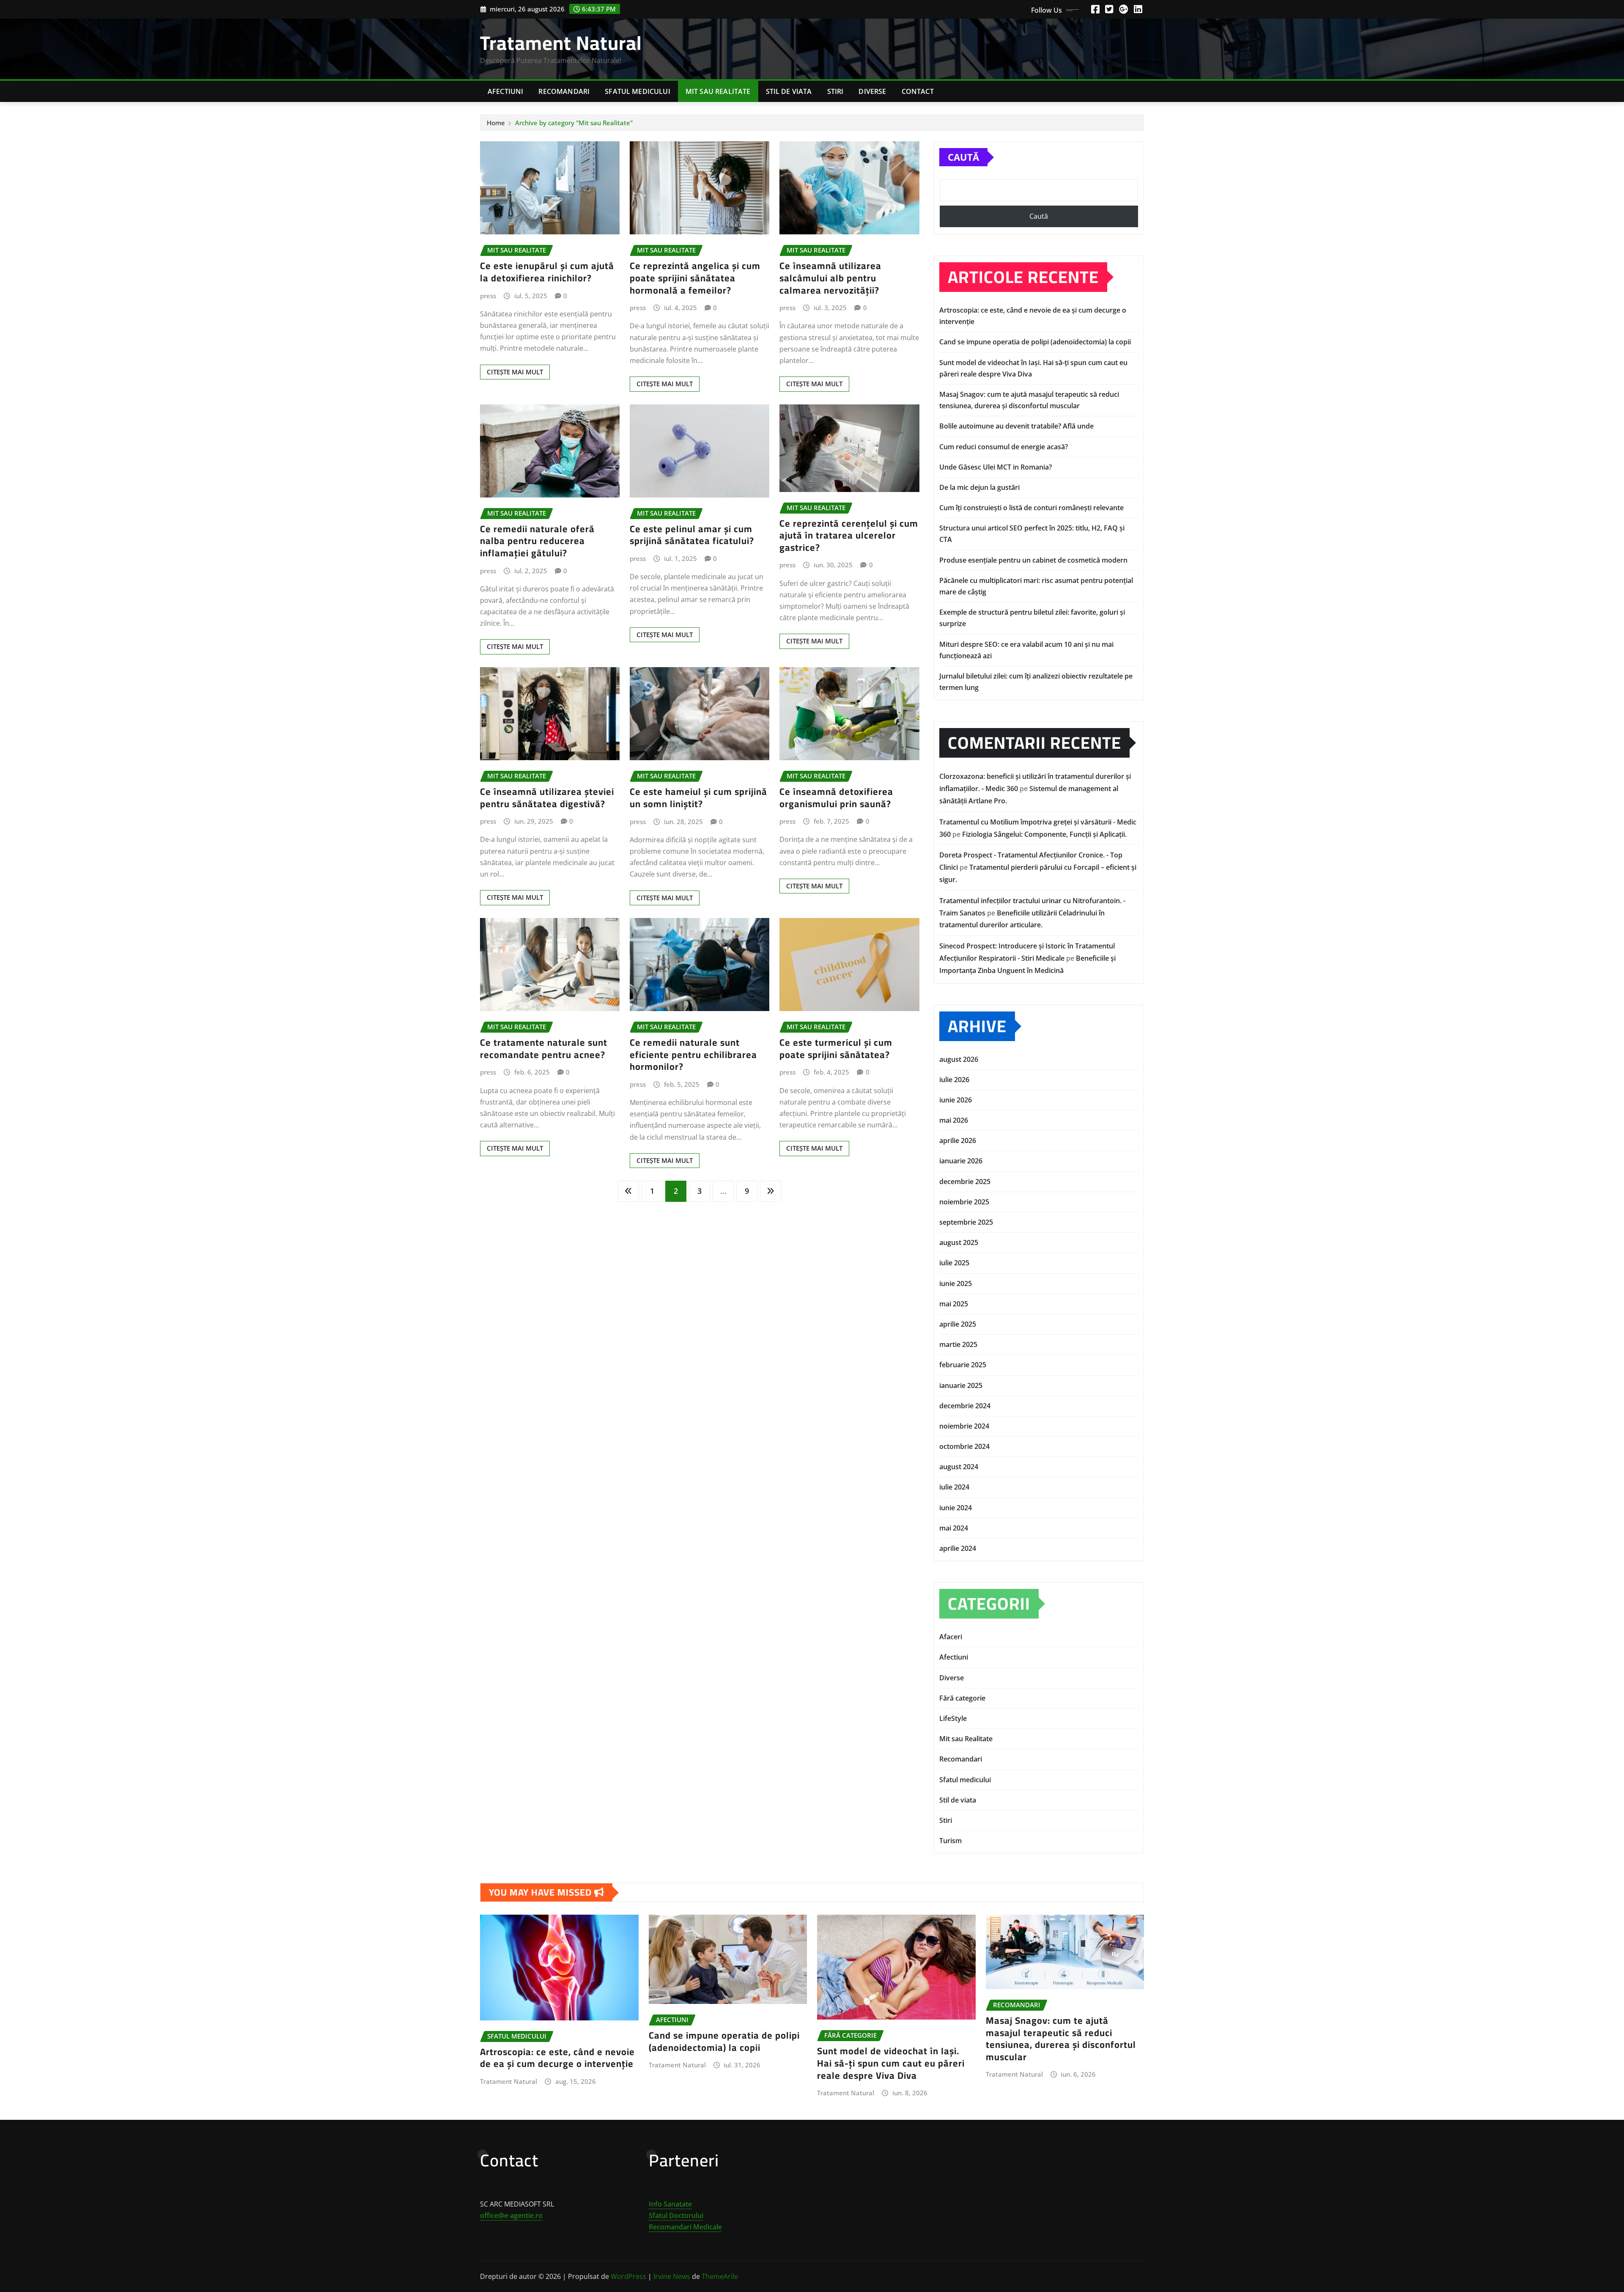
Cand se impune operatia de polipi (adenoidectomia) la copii (1035, 342)
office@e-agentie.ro (511, 2215)
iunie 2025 (956, 1283)
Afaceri (951, 1637)
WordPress (628, 2276)
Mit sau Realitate (718, 91)
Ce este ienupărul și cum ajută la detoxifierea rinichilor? (547, 272)
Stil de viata (789, 91)
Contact (918, 91)
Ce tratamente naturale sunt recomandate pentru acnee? (544, 1048)
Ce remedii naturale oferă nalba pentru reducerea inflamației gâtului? (537, 541)
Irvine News (672, 2276)
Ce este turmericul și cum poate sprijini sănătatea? (836, 1048)
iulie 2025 (954, 1263)
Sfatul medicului (638, 91)
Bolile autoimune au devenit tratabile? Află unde (1016, 426)
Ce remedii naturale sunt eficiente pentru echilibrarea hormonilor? (693, 1054)
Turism (951, 1841)
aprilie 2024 (958, 1548)
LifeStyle (953, 1718)
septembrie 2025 (966, 1222)
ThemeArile (720, 2276)
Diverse (872, 91)
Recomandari (564, 91)
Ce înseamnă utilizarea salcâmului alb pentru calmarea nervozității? (830, 278)
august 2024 (959, 1467)
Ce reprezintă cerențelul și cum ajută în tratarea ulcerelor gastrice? (849, 535)
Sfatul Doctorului (676, 2215)
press (488, 296)
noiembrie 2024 (964, 1426)
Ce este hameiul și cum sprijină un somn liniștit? (698, 798)
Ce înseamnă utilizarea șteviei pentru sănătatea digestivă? (547, 798)
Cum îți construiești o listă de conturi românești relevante (1031, 508)
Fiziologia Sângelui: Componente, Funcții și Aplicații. (1044, 834)
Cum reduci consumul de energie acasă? (1004, 447)
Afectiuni (505, 91)
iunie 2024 (956, 1508)
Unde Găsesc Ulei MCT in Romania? (996, 467)
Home (496, 123)
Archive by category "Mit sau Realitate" (574, 123)
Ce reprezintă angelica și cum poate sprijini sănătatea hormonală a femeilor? (695, 278)
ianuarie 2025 (961, 1385)
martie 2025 (958, 1344)
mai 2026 (954, 1120)
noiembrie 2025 (964, 1202)
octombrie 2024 (964, 1446)
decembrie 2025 (965, 1182)
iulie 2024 (954, 1487)
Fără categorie (962, 1698)
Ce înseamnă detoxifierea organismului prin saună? (836, 798)
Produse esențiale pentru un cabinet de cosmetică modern (1033, 560)
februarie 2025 (963, 1365)
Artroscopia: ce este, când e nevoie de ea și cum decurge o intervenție (557, 2058)
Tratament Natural (561, 43)
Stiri (835, 91)
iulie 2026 (954, 1080)
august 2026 (959, 1059)
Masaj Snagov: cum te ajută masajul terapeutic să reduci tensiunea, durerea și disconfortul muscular (1061, 2039)
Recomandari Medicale (685, 2227)
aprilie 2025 (958, 1324)
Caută (963, 157)
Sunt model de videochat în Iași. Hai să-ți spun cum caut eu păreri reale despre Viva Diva (891, 2063)
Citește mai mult (515, 372)
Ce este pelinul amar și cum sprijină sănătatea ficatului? (692, 535)
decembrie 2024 (965, 1406)
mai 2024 (954, 1528)
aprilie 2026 (958, 1141)
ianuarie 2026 (961, 1161)
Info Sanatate (670, 2204)
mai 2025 (954, 1304)
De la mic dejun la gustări (979, 487)
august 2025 (959, 1242)
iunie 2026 (956, 1100)
